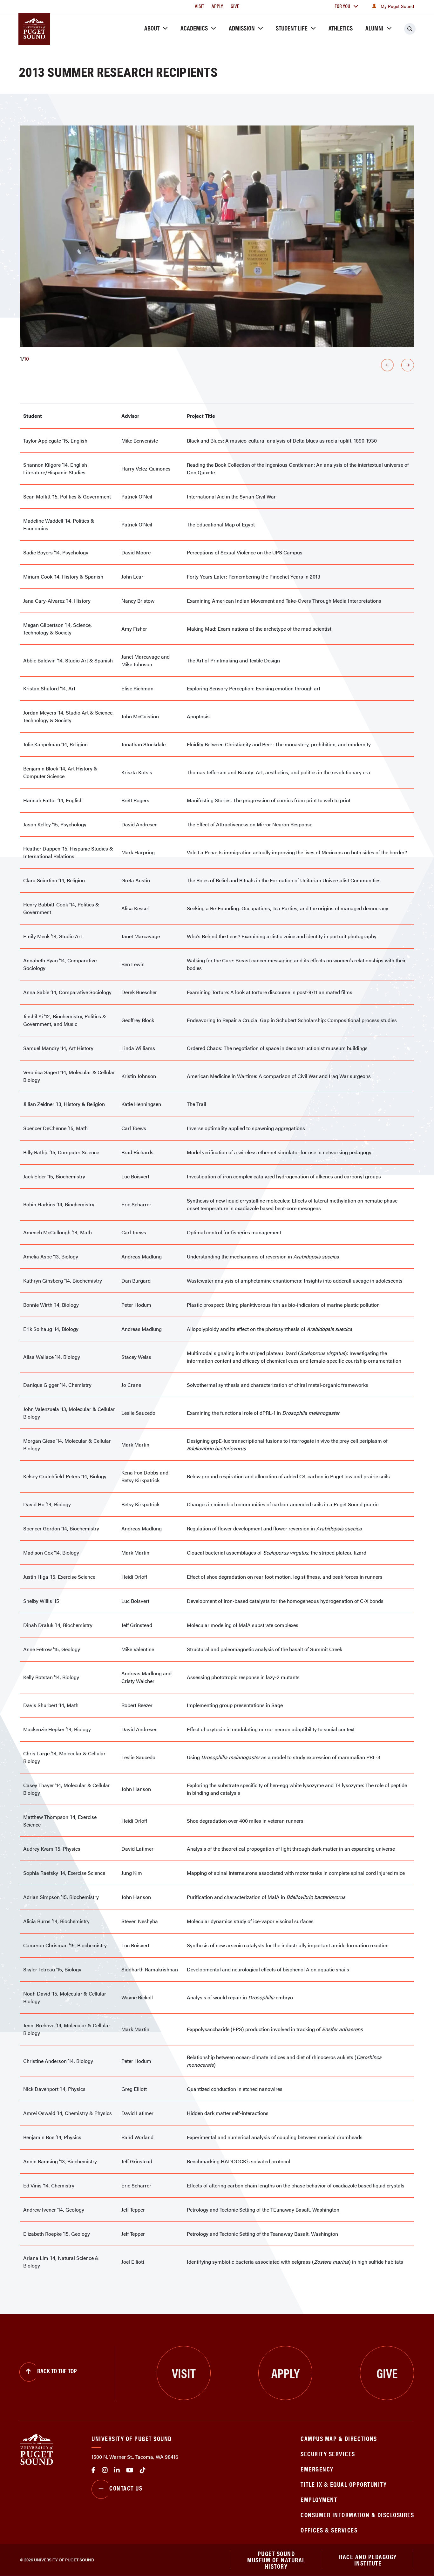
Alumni (374, 28)
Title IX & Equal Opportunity (344, 2484)
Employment (319, 2499)
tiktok (143, 2470)
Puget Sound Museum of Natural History (276, 2560)
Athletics (341, 28)
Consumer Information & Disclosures (357, 2515)
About (152, 28)
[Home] (37, 2449)
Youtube (130, 2470)
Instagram (105, 2470)
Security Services (328, 2454)
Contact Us (126, 2488)
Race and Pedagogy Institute (368, 2560)
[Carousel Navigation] (217, 365)
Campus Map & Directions (339, 2438)
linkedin (117, 2470)
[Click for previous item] (387, 365)
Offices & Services (329, 2530)
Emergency (317, 2469)
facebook (94, 2470)
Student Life (292, 28)
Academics (194, 28)
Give (235, 6)
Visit (199, 6)
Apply (217, 6)
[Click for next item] (408, 365)
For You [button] (342, 6)
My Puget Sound (397, 6)
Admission (242, 28)
